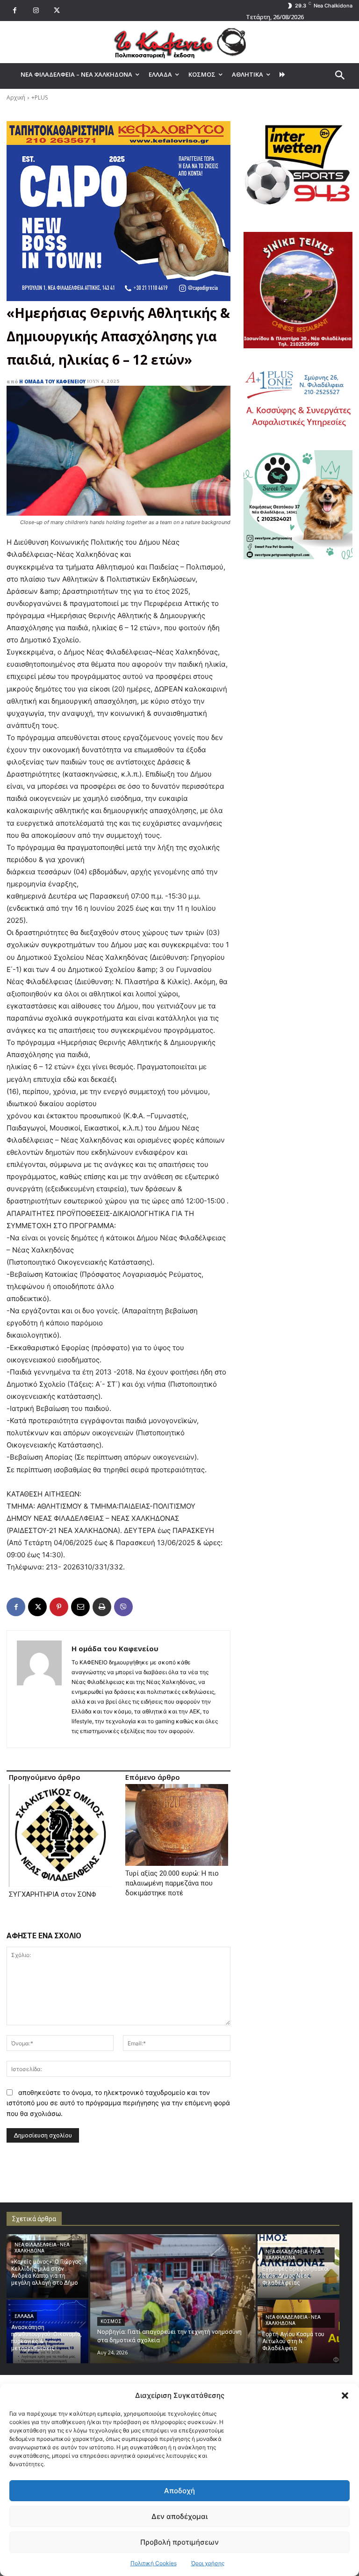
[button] (345, 2396)
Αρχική (16, 97)
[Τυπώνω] (102, 1607)
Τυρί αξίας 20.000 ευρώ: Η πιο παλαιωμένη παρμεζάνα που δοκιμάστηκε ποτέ (172, 1883)
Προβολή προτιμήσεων (179, 2542)
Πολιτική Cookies (154, 2563)
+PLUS (39, 97)
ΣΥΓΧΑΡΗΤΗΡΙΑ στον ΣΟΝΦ (53, 1894)
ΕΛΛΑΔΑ (24, 2316)
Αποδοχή (179, 2491)
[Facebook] (15, 11)
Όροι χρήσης (208, 2563)
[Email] (80, 1607)
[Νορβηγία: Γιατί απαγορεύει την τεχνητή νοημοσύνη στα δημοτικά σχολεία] (173, 2299)
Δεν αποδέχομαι (179, 2516)
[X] (57, 11)
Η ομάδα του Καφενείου (52, 381)
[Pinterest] (59, 1607)
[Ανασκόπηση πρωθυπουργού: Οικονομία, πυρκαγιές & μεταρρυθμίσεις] (47, 2331)
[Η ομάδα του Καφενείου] (39, 1689)
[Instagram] (36, 11)
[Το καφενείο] (179, 42)
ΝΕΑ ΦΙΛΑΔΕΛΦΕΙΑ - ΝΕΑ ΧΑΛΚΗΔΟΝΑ (42, 2248)
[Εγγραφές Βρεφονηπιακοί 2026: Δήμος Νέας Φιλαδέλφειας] (298, 2266)
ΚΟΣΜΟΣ (111, 2321)
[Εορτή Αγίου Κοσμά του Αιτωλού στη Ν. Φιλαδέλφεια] (298, 2331)
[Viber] (123, 1607)
